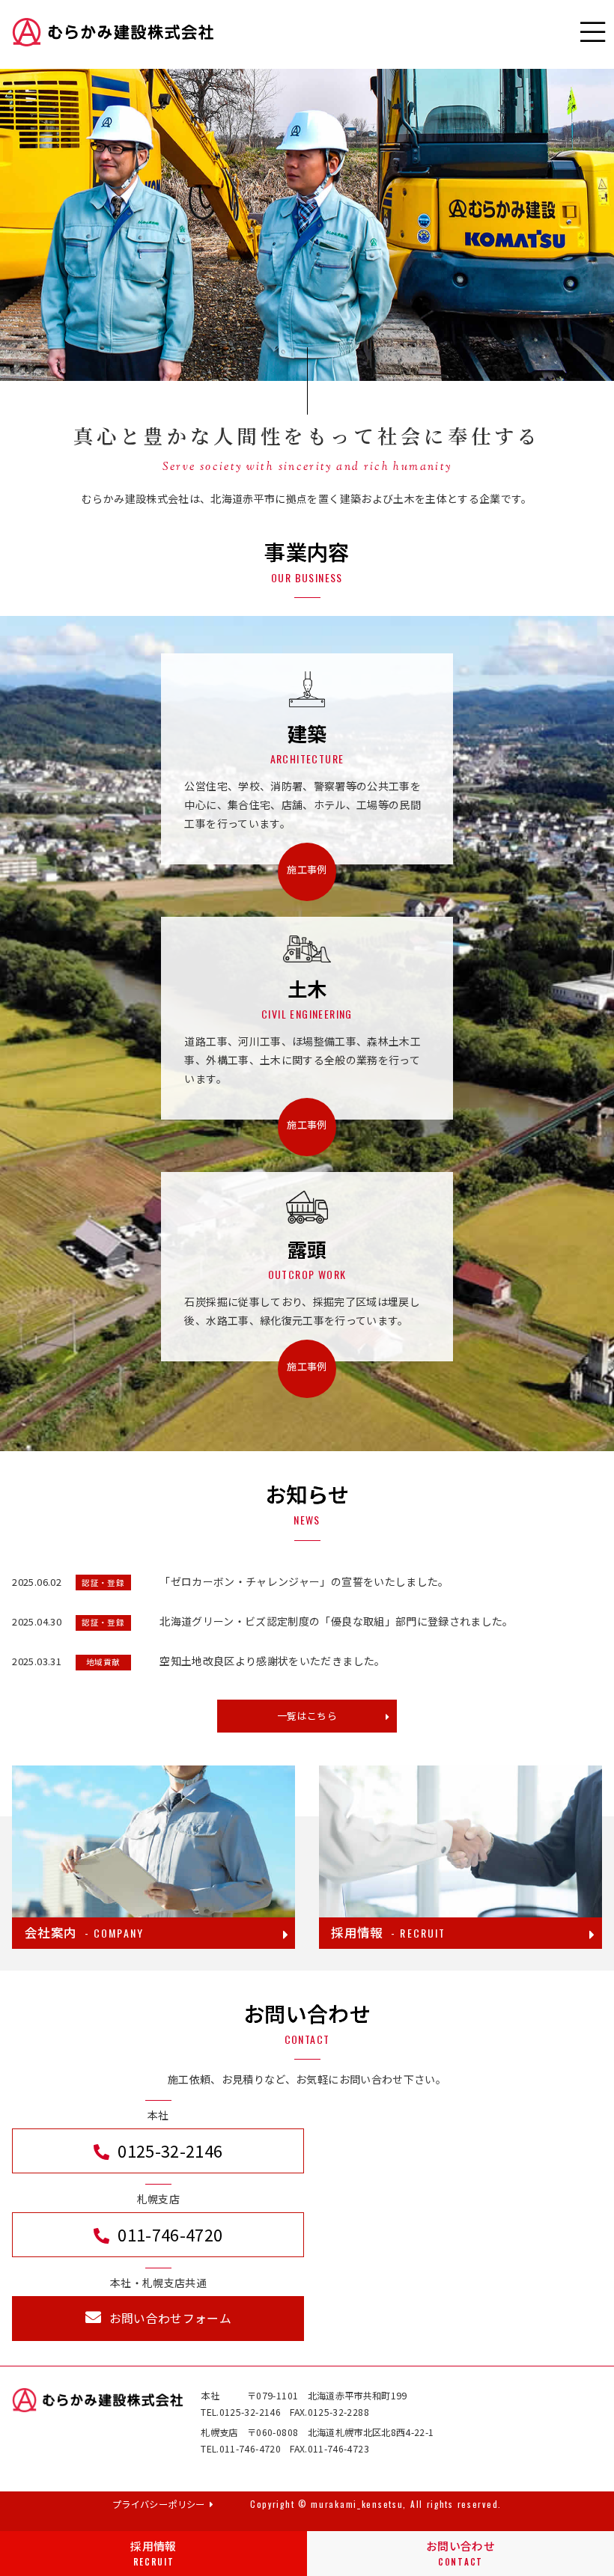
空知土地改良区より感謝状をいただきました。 (272, 1661)
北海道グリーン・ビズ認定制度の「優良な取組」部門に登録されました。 (337, 1621)
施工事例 (307, 869)
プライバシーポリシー (159, 2504)
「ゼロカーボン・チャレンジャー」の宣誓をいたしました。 (304, 1581)
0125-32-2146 (170, 2151)
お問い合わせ (460, 2552)
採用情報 (153, 2552)
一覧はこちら (307, 1716)
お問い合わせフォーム (171, 2318)
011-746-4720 (170, 2234)
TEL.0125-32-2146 (241, 2412)
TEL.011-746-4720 (241, 2449)
